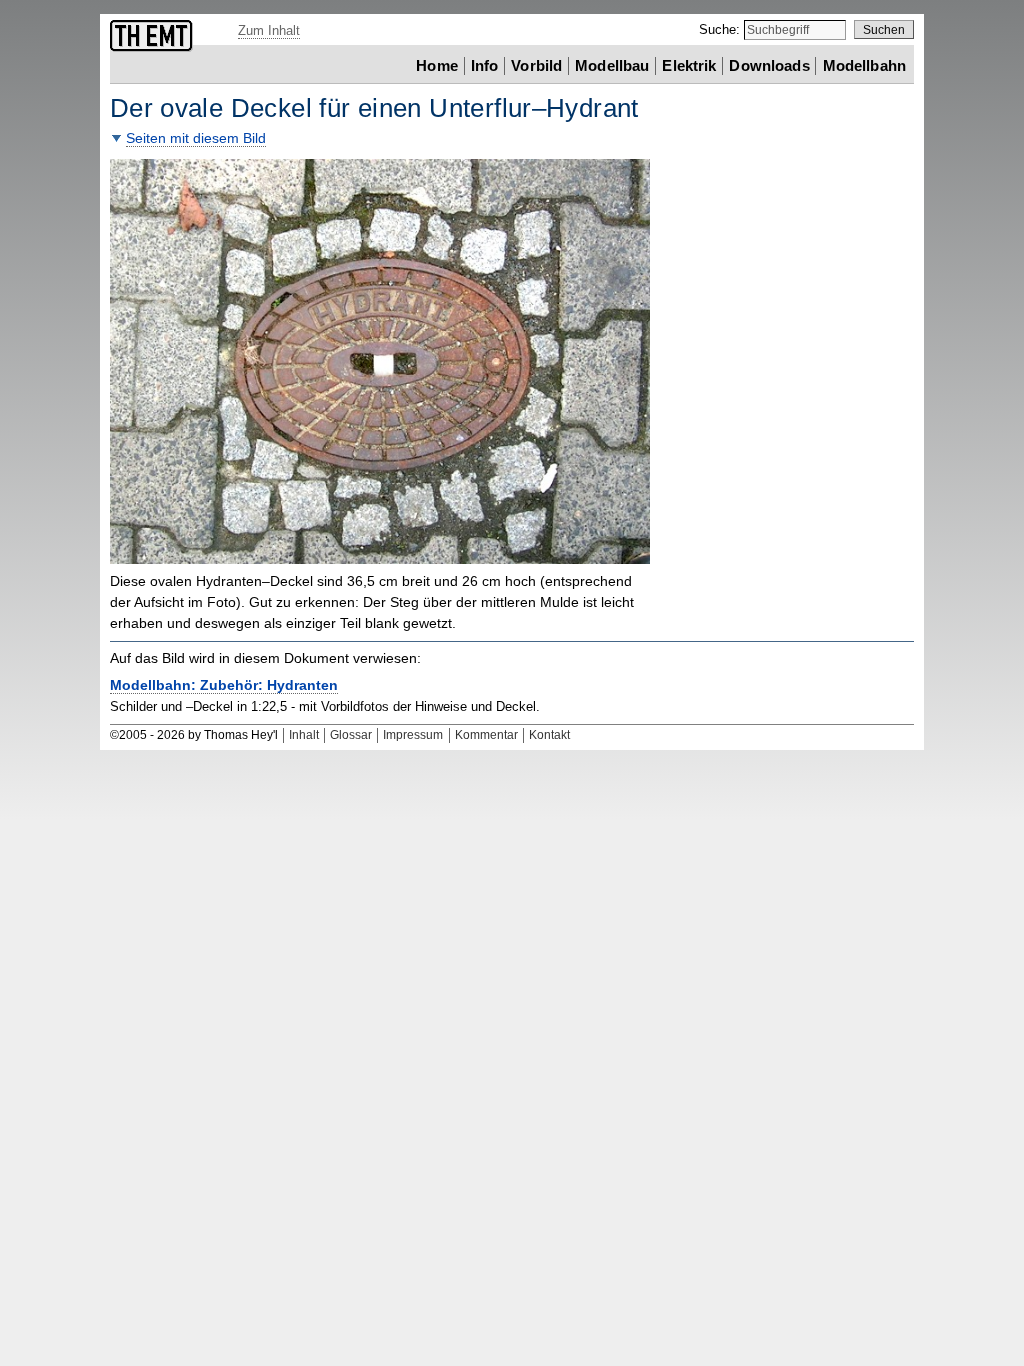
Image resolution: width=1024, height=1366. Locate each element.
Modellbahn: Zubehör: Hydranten (224, 685)
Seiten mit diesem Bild (196, 138)
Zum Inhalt (269, 30)
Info (485, 65)
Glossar (351, 735)
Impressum (413, 735)
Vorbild (536, 65)
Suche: (721, 29)
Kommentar (486, 735)
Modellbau (612, 65)
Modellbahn (864, 65)
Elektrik (689, 65)
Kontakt (549, 735)
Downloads (769, 65)
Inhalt (304, 735)
